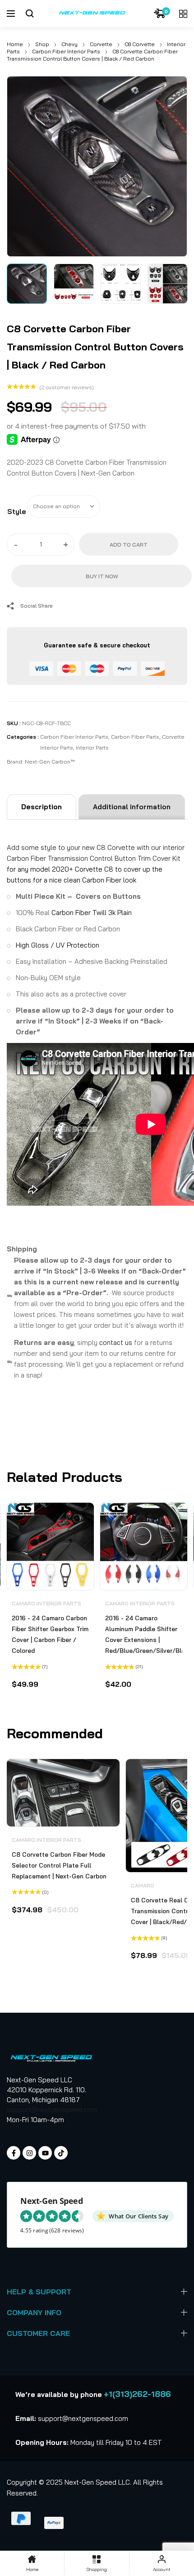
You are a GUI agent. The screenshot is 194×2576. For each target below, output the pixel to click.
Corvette (101, 44)
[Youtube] (45, 2153)
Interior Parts (92, 748)
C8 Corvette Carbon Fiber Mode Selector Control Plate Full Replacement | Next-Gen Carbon (59, 1865)
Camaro (143, 1885)
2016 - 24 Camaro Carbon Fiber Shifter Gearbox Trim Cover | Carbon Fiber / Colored (50, 1634)
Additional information (132, 807)
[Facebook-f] (14, 2153)
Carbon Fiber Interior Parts (66, 51)
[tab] (42, 807)
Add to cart (129, 545)
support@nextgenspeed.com (52, 2110)
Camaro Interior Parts (46, 1603)
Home (15, 44)
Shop (42, 44)
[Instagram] (29, 2153)
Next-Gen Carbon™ (50, 762)
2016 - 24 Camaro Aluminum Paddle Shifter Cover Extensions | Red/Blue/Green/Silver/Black (144, 1634)
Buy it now (102, 576)
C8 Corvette (140, 44)
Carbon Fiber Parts (135, 737)
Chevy (69, 44)
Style (17, 512)
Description (42, 807)
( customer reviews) (67, 387)
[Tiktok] (61, 2153)
